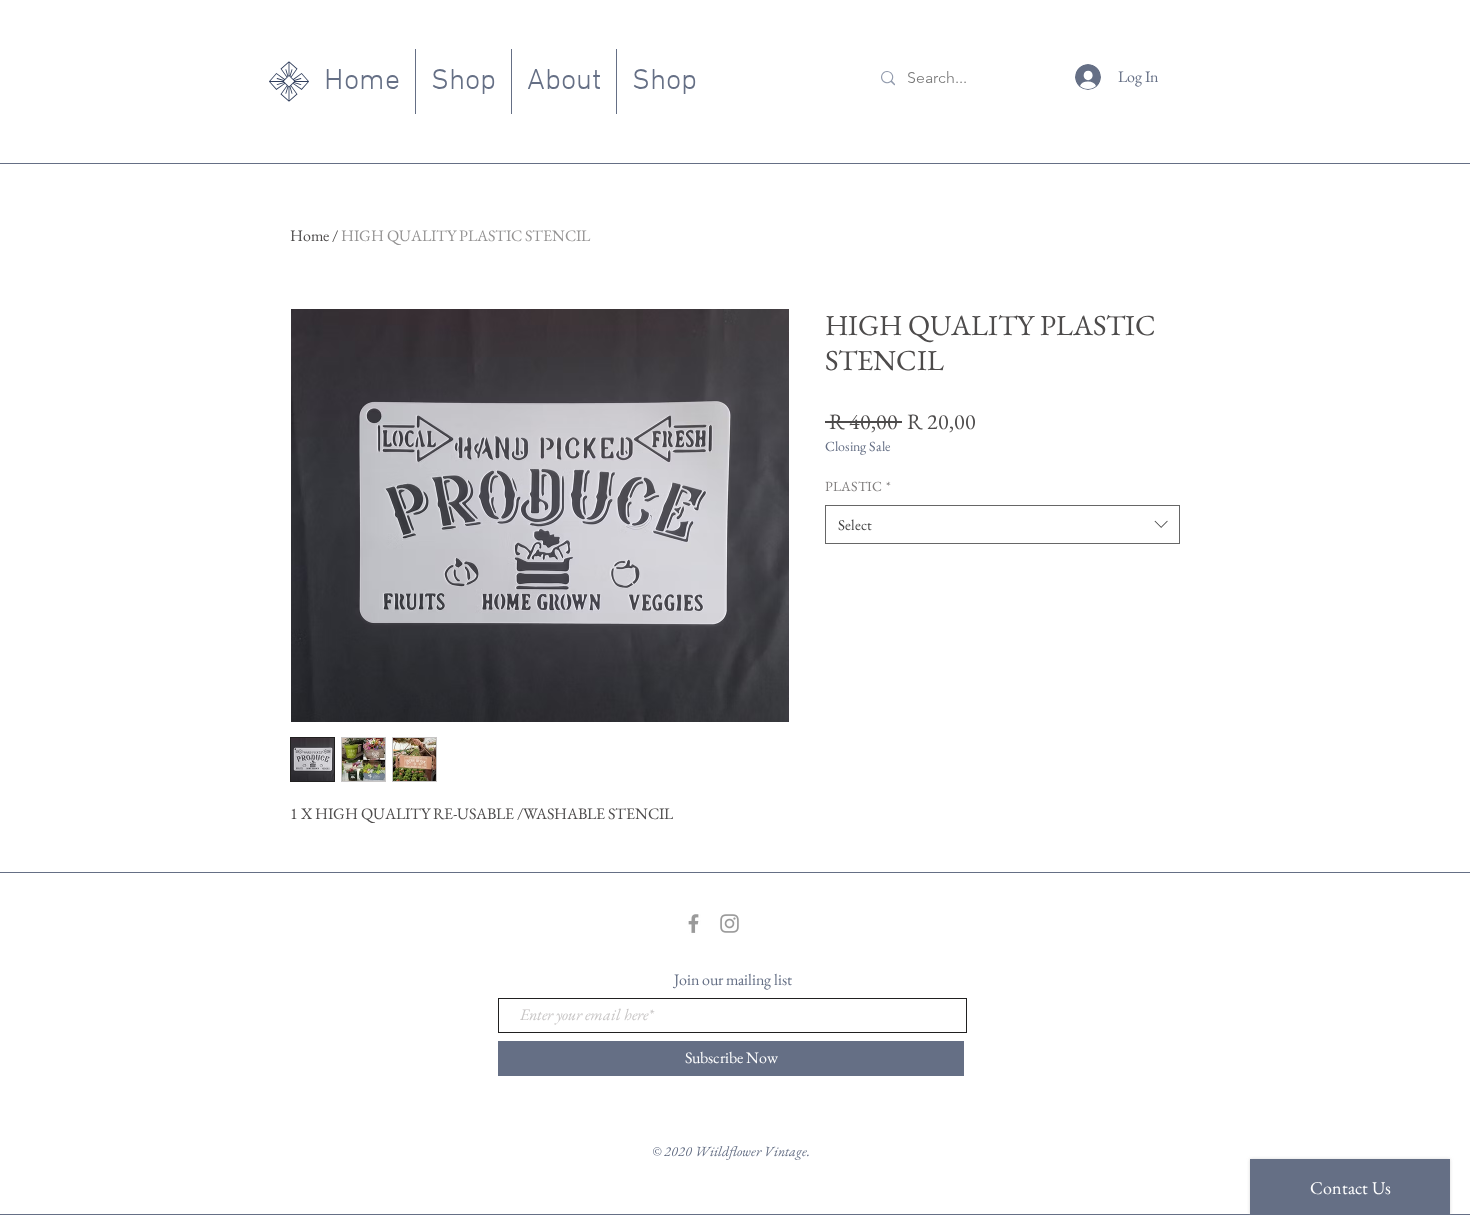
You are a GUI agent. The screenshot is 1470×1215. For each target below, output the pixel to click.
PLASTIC (858, 486)
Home (309, 235)
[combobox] (1002, 524)
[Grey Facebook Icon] (693, 923)
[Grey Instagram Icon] (729, 923)
